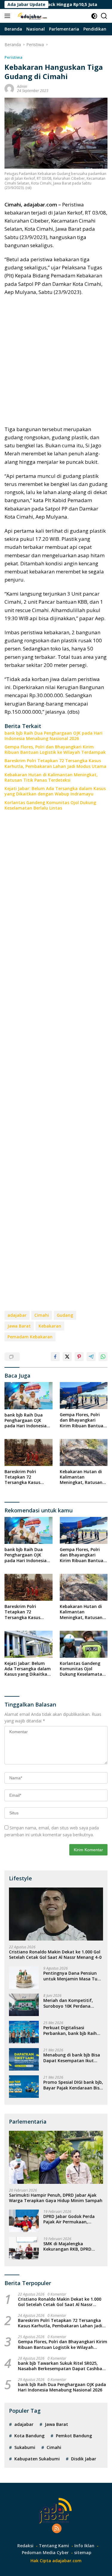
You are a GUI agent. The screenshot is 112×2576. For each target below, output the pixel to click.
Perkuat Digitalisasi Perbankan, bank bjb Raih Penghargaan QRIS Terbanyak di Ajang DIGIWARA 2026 (70, 2030)
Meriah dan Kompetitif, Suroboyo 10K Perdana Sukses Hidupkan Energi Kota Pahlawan (68, 2003)
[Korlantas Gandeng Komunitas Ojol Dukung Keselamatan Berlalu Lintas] (84, 1644)
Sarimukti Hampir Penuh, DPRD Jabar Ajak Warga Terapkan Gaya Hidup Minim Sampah (56, 2198)
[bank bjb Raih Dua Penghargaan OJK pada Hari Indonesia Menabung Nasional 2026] (29, 1396)
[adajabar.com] (32, 16)
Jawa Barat (19, 1326)
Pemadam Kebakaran (30, 1337)
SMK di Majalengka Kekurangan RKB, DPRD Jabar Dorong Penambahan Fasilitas (72, 2246)
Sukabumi (25, 2447)
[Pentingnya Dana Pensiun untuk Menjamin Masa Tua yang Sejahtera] (24, 1978)
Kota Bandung (29, 2436)
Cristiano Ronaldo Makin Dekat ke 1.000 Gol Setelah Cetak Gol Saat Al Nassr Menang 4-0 (55, 1955)
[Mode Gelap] (94, 16)
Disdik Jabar (84, 2459)
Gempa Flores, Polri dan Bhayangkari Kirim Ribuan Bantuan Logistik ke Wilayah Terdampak (55, 750)
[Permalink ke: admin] (9, 88)
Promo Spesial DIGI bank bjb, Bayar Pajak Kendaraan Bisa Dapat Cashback (73, 2085)
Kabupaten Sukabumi (37, 2459)
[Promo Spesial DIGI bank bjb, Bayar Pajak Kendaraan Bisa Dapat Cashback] (24, 2087)
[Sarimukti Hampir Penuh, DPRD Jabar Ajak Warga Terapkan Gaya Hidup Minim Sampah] (56, 2157)
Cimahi (42, 1315)
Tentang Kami (54, 2546)
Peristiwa (13, 57)
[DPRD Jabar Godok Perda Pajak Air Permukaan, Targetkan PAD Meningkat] (24, 2221)
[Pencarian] (104, 16)
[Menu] (9, 16)
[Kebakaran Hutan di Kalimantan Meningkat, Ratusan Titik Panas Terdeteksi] (84, 1452)
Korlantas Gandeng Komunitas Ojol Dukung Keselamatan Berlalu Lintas (50, 805)
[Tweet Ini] (67, 1357)
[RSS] (57, 2529)
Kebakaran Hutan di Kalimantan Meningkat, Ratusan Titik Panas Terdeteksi (51, 777)
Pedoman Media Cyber (45, 2552)
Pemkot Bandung (74, 2436)
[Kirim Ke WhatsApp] (103, 1357)
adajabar (17, 1315)
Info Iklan (84, 2546)
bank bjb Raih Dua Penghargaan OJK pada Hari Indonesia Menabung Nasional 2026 (53, 736)
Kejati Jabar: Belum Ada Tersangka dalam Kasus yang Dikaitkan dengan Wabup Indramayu (55, 791)
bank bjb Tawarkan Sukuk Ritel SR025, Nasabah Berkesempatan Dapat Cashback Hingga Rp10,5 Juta (62, 2366)
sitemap (83, 2552)
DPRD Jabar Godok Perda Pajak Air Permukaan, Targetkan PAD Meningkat (71, 2219)
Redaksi (25, 2546)
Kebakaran (50, 1326)
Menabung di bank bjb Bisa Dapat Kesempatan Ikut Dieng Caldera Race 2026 (72, 2058)
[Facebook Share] (55, 1357)
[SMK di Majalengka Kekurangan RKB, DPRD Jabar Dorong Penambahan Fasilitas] (24, 2248)
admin (22, 86)
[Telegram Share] (91, 1357)
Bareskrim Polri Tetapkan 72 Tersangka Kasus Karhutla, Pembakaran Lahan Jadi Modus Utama (55, 763)
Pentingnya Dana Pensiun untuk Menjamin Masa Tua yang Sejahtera (72, 1976)
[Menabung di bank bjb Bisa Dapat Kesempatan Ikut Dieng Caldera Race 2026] (24, 2059)
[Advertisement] (56, 361)
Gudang (65, 1315)
